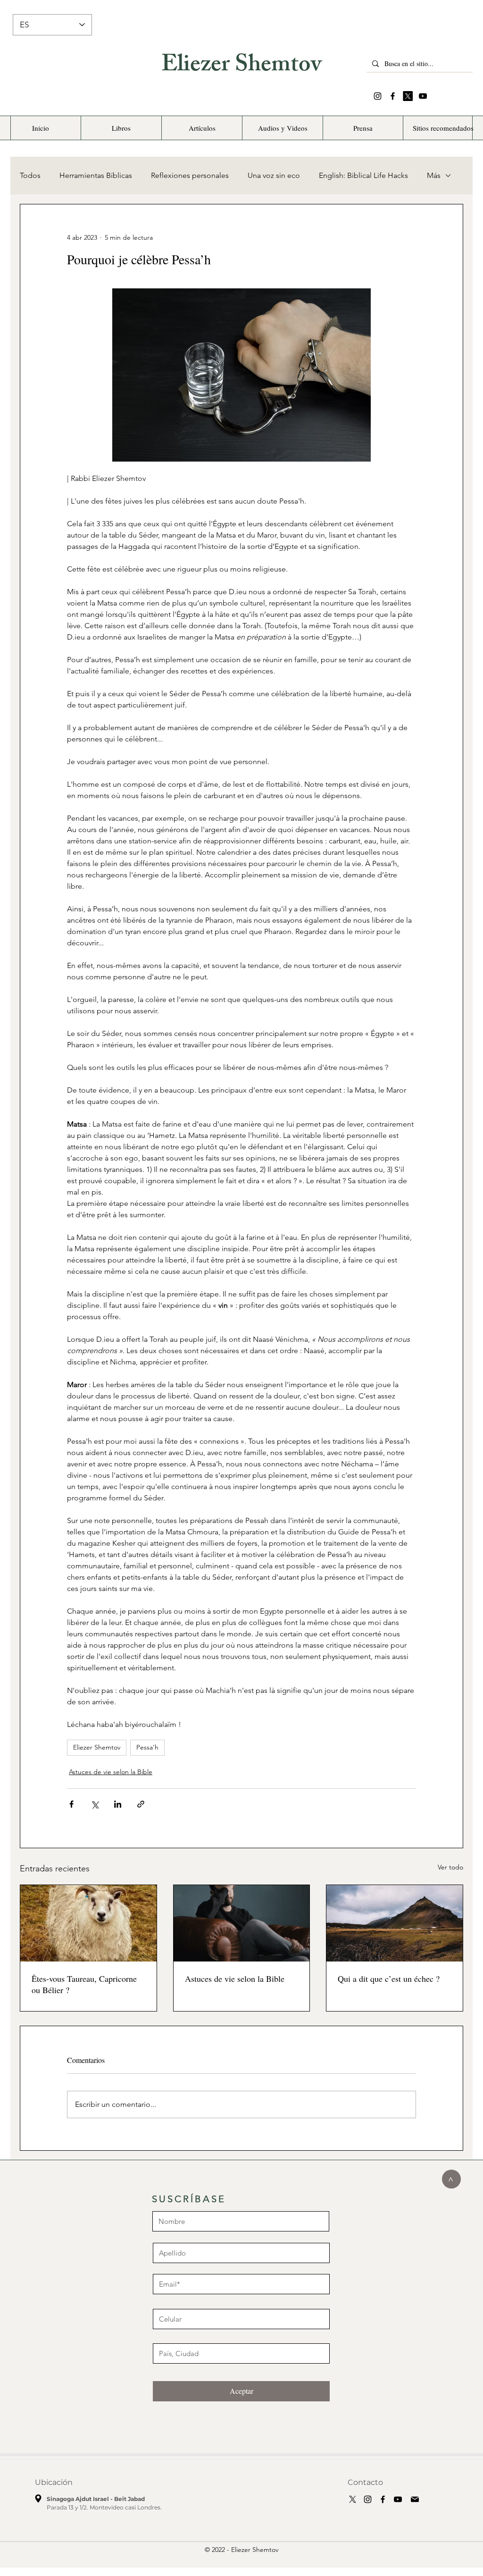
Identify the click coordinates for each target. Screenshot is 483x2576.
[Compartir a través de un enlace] (141, 1804)
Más (434, 175)
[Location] (38, 2499)
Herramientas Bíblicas (96, 175)
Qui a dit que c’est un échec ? (389, 1978)
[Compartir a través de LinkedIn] (118, 1804)
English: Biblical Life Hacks (363, 175)
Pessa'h (147, 1747)
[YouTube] (423, 96)
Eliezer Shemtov (241, 67)
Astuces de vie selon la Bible (111, 1772)
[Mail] (415, 2500)
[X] (408, 96)
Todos (30, 175)
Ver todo (450, 1867)
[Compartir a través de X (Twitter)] (95, 1804)
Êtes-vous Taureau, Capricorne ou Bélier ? (84, 1984)
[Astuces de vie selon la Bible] (242, 1923)
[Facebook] (393, 96)
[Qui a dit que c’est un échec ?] (395, 1923)
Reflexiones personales (190, 175)
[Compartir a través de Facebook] (71, 1804)
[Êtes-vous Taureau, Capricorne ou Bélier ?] (88, 1923)
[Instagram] (378, 96)
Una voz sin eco (274, 175)
